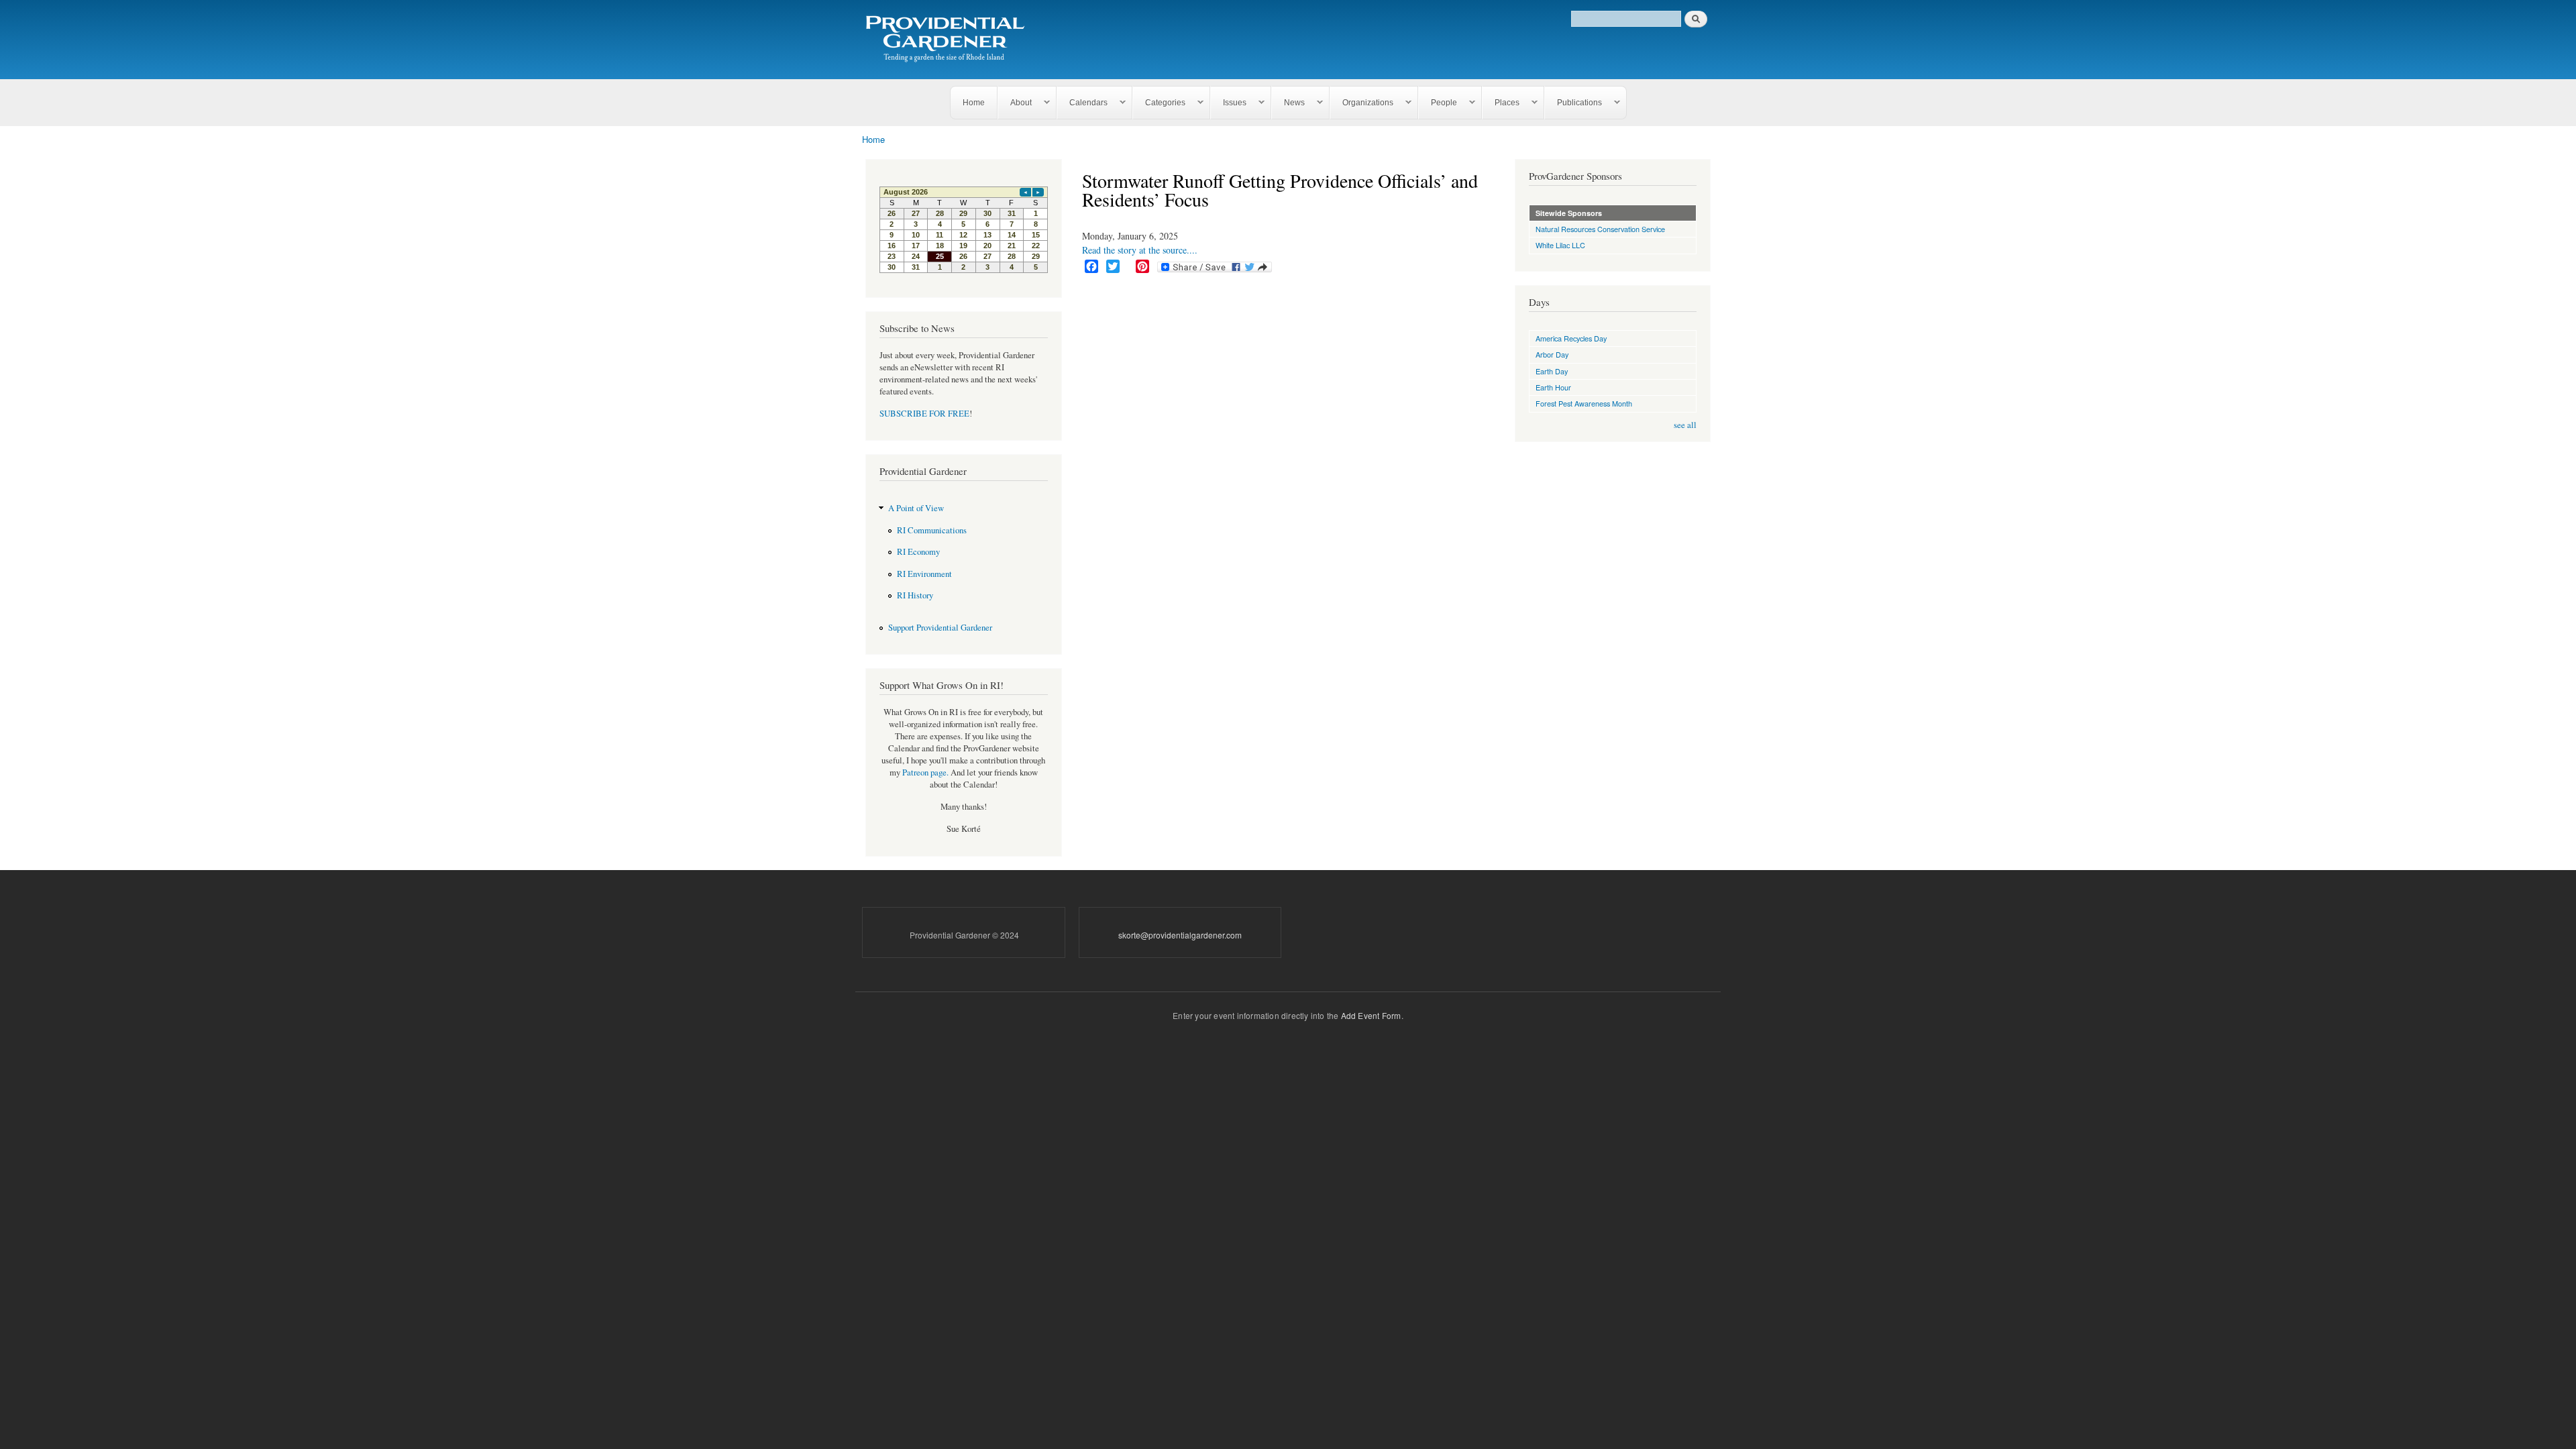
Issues (1229, 103)
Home (974, 103)
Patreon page (924, 772)
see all (1685, 425)
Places (1501, 103)
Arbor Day (1552, 354)
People (1438, 103)
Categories (1159, 103)
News (1288, 103)
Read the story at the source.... (1140, 250)
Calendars (1082, 103)
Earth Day (1552, 371)
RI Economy (918, 552)
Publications (1573, 103)
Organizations (1362, 103)
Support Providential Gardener (940, 628)
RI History (915, 595)
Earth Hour (1553, 387)
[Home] (948, 40)
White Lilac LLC (1560, 245)
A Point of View (916, 508)
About (1015, 103)
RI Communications (932, 530)
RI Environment (924, 574)
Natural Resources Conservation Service (1600, 229)
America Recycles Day (1571, 338)
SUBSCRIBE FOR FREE (924, 414)
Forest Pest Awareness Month (1584, 403)
